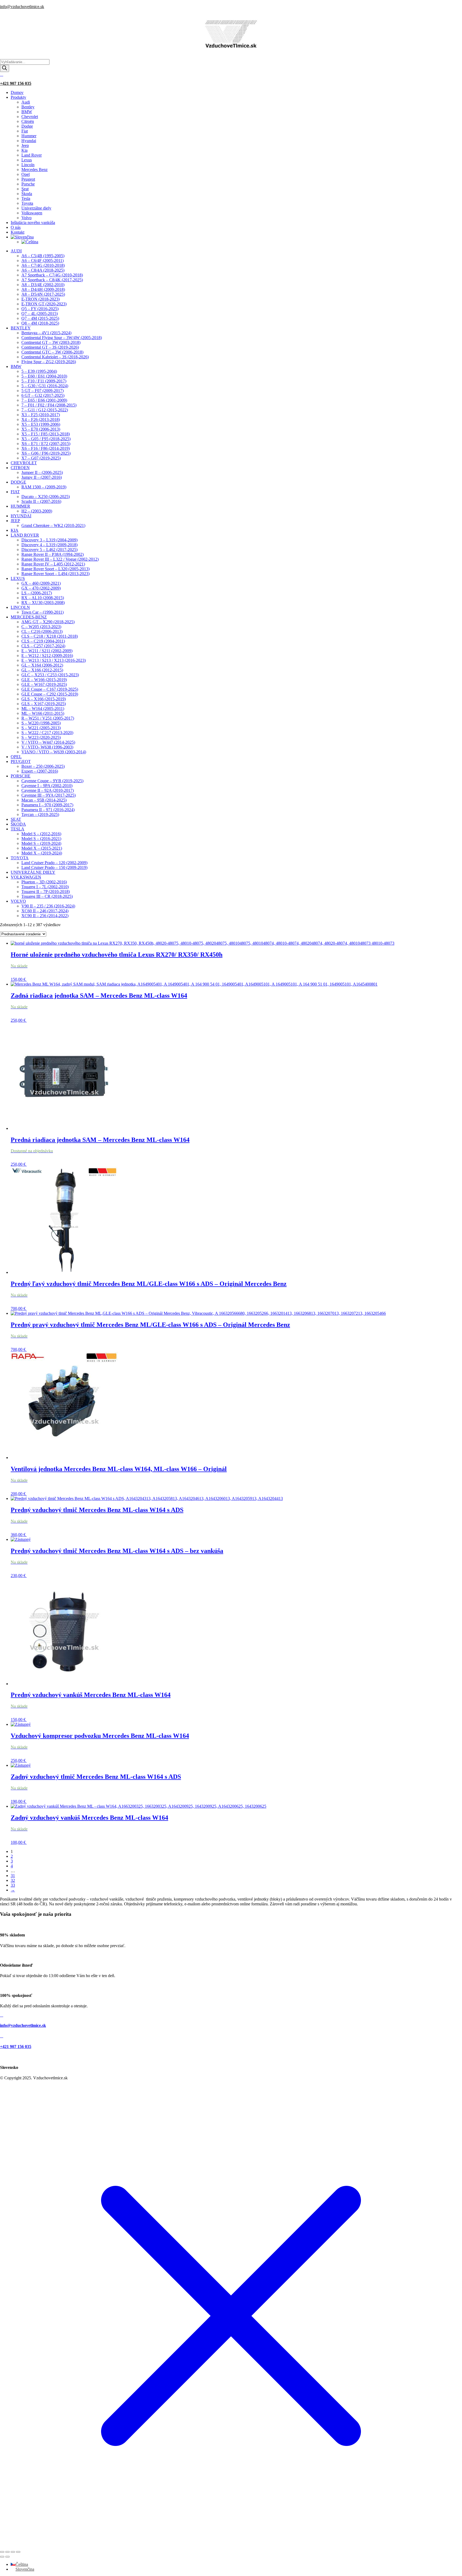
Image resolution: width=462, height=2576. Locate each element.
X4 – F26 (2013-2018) (41, 419)
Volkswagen (32, 213)
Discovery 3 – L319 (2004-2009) (49, 540)
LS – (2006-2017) (37, 593)
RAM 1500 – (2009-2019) (44, 487)
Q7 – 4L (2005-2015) (40, 314)
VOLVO (18, 901)
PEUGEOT (21, 761)
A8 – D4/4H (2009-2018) (43, 289)
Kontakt (18, 232)
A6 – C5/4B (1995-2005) (43, 256)
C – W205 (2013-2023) (41, 627)
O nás (16, 227)
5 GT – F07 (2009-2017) (43, 391)
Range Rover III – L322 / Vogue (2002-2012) (60, 559)
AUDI (16, 251)
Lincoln (28, 165)
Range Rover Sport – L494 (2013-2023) (55, 574)
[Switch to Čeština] (30, 242)
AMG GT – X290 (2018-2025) (48, 622)
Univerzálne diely (36, 208)
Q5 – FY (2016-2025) (40, 309)
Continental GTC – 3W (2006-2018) (52, 352)
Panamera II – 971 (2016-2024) (48, 810)
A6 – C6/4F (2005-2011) (43, 261)
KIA (15, 530)
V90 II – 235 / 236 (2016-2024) (48, 906)
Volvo (26, 218)
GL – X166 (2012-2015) (42, 670)
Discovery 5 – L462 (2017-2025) (49, 550)
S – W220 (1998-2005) (41, 723)
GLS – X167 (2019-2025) (44, 704)
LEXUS (18, 578)
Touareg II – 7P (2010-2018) (46, 892)
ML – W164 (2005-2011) (43, 708)
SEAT (16, 819)
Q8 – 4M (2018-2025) (40, 323)
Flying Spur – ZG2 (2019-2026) (49, 362)
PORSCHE (21, 776)
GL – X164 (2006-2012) (42, 665)
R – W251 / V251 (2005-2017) (48, 718)
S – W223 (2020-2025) (41, 737)
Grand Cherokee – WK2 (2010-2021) (53, 525)
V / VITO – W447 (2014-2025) (48, 742)
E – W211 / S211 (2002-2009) (47, 651)
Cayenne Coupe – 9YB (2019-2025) (52, 781)
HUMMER (20, 506)
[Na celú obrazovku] (7, 2552)
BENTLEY (21, 328)
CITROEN (20, 468)
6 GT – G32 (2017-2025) (43, 395)
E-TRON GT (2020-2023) (44, 304)
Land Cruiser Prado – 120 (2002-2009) (54, 863)
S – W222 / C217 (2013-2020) (47, 733)
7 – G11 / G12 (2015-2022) (45, 410)
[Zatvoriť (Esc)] (18, 2552)
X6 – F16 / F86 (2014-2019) (46, 448)
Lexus (27, 160)
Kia (24, 150)
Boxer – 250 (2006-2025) (43, 766)
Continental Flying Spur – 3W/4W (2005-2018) (62, 338)
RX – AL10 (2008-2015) (43, 598)
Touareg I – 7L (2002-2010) (45, 887)
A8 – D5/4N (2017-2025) (43, 294)
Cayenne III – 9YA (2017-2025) (49, 795)
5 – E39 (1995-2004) (39, 371)
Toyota (27, 203)
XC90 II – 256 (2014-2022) (45, 916)
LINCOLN (20, 607)
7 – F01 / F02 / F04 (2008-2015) (49, 405)
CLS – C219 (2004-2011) (43, 641)
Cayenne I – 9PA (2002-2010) (47, 786)
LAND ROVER (25, 535)
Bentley (28, 107)
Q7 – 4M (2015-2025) (40, 318)
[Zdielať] (13, 2552)
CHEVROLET (24, 463)
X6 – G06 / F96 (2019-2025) (46, 453)
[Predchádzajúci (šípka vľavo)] (2, 2557)
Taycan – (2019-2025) (40, 814)
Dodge (27, 126)
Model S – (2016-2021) (41, 839)
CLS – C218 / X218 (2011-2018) (50, 636)
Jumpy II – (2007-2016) (42, 477)
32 (13, 1880)
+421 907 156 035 (16, 83)
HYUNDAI (21, 516)
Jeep (25, 145)
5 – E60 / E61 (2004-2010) (44, 376)
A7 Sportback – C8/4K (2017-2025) (52, 280)
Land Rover (32, 155)
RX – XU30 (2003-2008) (43, 603)
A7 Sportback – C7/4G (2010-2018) (52, 275)
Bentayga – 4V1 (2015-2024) (46, 333)
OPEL (16, 757)
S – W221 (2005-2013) (41, 728)
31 (13, 1876)
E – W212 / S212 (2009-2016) (47, 656)
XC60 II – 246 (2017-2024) (45, 911)
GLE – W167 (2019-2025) (44, 684)
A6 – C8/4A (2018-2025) (43, 270)
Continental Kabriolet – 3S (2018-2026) (55, 357)
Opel (26, 174)
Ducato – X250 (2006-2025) (46, 497)
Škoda (27, 194)
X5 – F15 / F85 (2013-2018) (46, 434)
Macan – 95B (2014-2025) (44, 800)
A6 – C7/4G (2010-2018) (43, 265)
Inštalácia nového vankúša (33, 223)
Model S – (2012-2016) (41, 834)
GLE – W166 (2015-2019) (44, 680)
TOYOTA (20, 858)
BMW (27, 112)
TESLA (18, 829)
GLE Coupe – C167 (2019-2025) (50, 689)
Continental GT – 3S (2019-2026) (50, 347)
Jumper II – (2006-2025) (42, 472)
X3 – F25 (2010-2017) (41, 415)
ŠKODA (18, 824)
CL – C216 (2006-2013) (42, 631)
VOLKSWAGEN (26, 877)
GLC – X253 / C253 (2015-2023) (50, 675)
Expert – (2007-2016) (40, 771)
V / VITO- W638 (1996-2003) (47, 747)
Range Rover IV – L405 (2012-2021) (53, 564)
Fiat (25, 131)
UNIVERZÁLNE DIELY (33, 872)
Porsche (28, 184)
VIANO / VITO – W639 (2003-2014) (54, 752)
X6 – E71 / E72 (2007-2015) (46, 444)
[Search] (5, 68)
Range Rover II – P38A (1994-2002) (53, 554)
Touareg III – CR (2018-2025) (47, 896)
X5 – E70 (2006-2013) (41, 429)
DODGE (18, 482)
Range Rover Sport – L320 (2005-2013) (55, 569)
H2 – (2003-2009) (37, 511)
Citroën (28, 121)
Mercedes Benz (34, 170)
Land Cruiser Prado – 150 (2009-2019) (54, 867)
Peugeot (28, 179)
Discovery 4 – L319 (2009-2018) (49, 545)
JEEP (15, 521)
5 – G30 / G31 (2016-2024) (45, 386)
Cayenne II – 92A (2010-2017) (48, 790)
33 (13, 1885)
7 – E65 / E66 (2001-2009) (44, 400)
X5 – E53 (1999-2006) (41, 424)
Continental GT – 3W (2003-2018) (51, 342)
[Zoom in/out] (2, 2552)
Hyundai (29, 141)
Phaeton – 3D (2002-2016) (44, 882)
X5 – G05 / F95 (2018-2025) (46, 439)
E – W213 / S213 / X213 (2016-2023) (54, 660)
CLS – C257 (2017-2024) (43, 646)
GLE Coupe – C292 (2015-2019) (50, 694)
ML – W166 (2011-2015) (43, 713)
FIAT (15, 492)
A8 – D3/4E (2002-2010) (43, 285)
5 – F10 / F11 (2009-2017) (44, 381)
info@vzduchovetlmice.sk (22, 7)
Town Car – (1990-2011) (43, 612)
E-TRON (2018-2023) (41, 299)
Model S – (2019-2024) (41, 843)
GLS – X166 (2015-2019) (44, 699)
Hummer (29, 136)
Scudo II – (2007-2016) (41, 501)
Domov (17, 92)
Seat (25, 189)
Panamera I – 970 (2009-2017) (47, 805)
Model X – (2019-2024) (42, 853)
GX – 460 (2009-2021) (41, 583)
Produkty (18, 97)
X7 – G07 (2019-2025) (41, 458)
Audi (26, 102)
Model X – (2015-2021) (42, 848)
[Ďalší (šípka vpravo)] (7, 2557)
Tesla (26, 198)
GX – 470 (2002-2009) (41, 588)
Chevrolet (30, 117)
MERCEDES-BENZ (29, 617)
